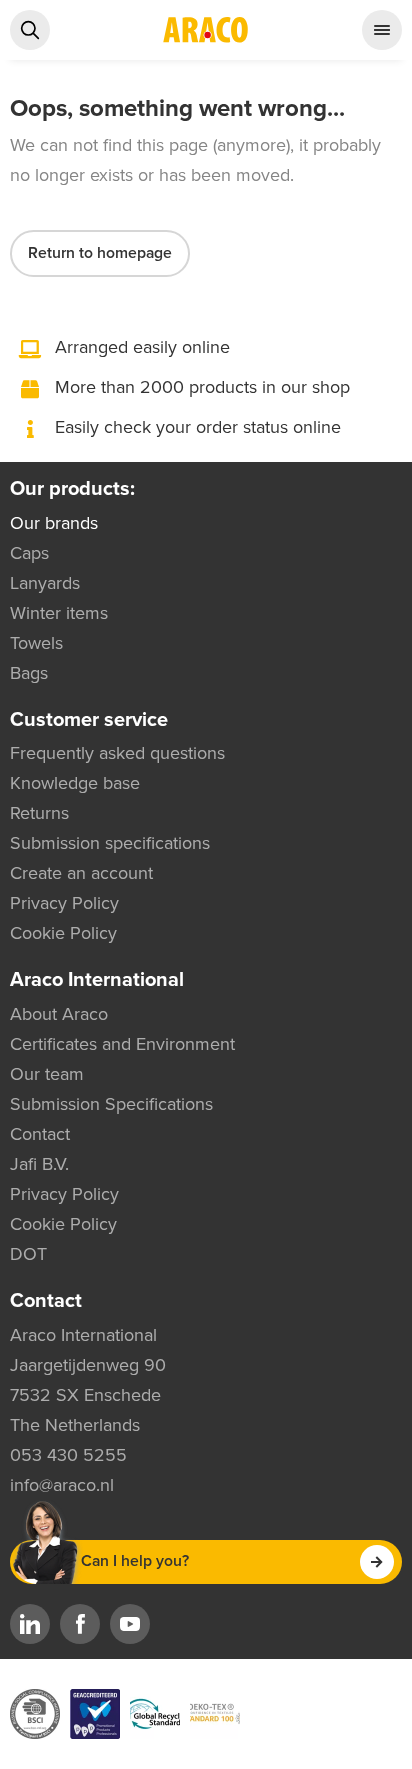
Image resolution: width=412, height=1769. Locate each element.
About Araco (59, 1014)
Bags (29, 673)
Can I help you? (135, 1561)
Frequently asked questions (117, 753)
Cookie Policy (63, 933)
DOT (28, 1254)
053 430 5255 (68, 1455)
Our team (47, 1074)
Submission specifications (110, 843)
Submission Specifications (111, 1104)
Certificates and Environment (122, 1044)
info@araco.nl (62, 1485)
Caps (29, 553)
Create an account (81, 873)
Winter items (59, 613)
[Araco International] (206, 30)
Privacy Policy (64, 903)
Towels (36, 643)
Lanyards (45, 583)
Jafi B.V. (39, 1164)
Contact (40, 1134)
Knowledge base (75, 783)
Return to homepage (100, 253)
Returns (39, 813)
